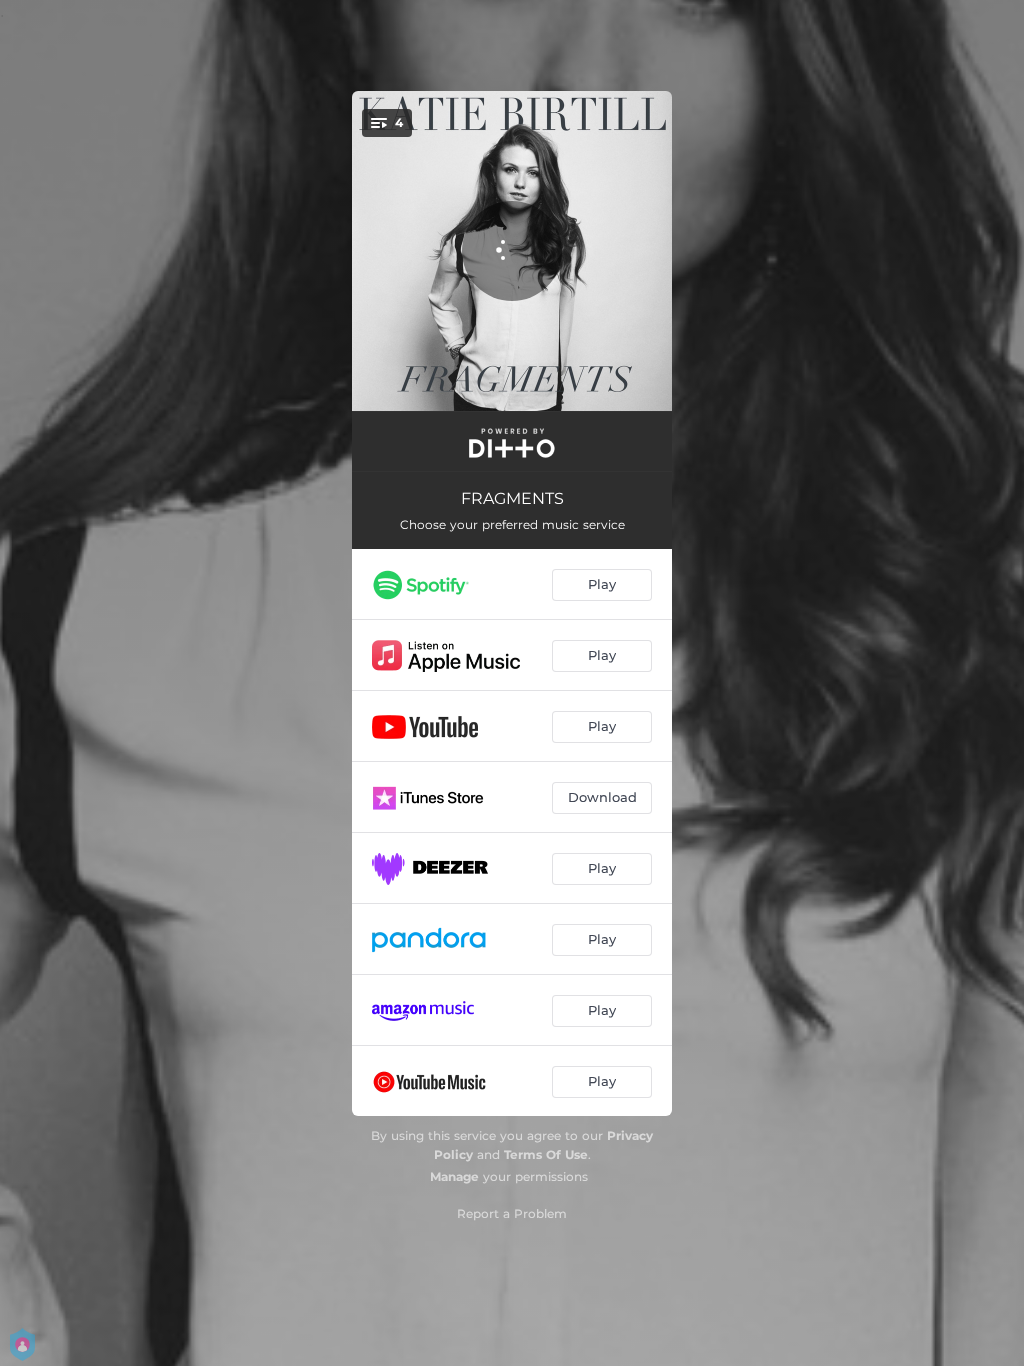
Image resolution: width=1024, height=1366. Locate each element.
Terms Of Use (546, 1154)
